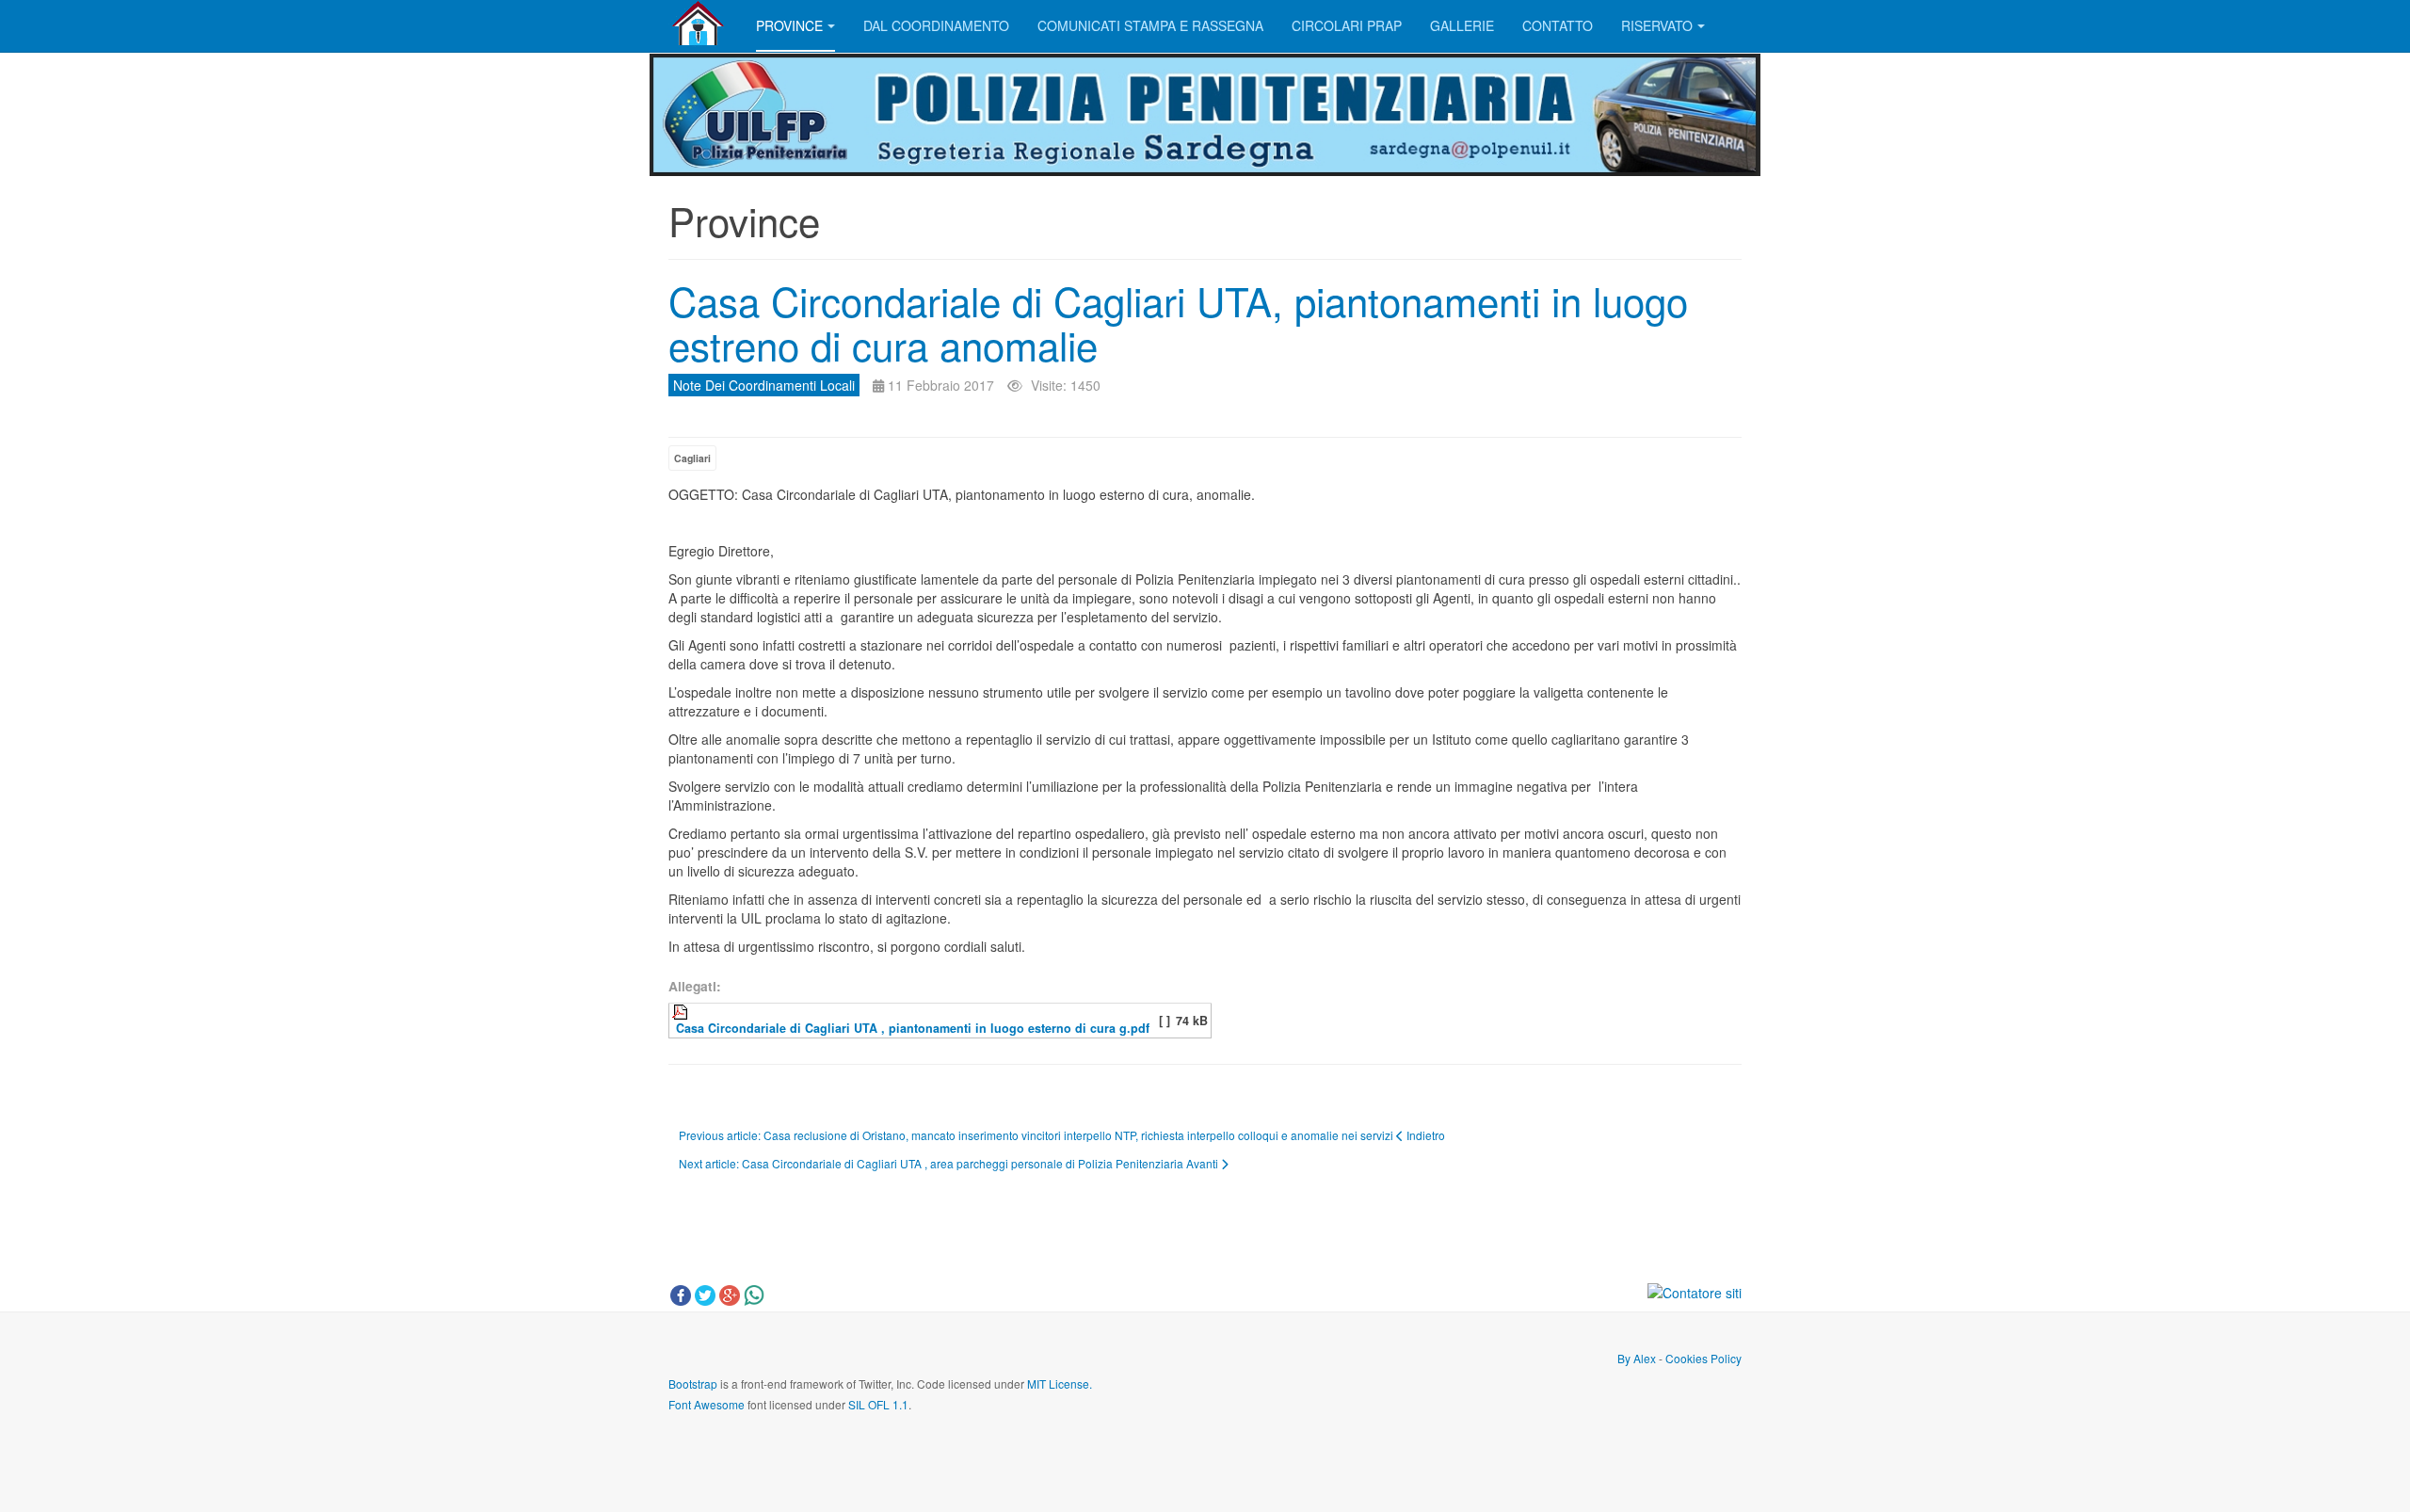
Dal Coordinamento (936, 25)
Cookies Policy (1702, 1358)
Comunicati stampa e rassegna (1150, 25)
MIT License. (1060, 1383)
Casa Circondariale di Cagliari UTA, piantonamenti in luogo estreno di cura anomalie (1178, 322)
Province (789, 25)
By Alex (1637, 1358)
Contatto (1558, 25)
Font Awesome (707, 1404)
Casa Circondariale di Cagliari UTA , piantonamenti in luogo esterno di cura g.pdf (911, 1028)
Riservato (1657, 25)
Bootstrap (693, 1383)
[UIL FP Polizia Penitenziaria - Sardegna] (698, 24)
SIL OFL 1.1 (878, 1404)
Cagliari (692, 458)
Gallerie (1462, 25)
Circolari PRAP (1347, 25)
